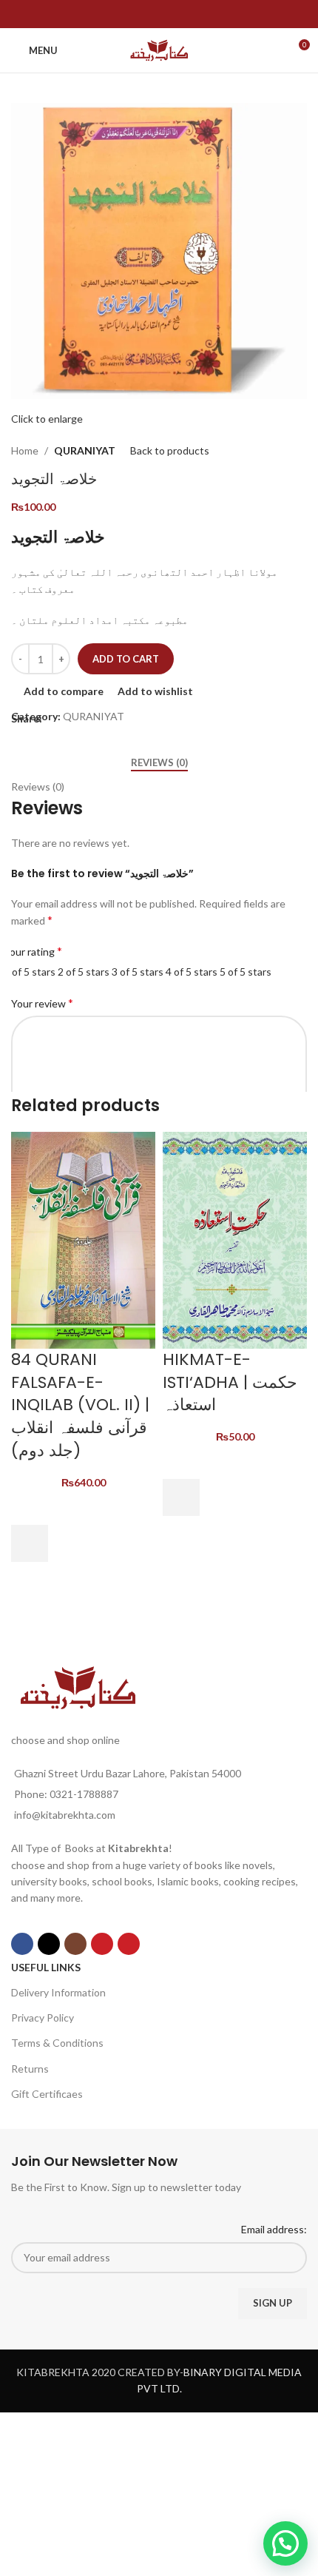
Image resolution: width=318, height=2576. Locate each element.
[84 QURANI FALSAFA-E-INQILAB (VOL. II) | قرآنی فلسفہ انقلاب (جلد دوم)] (83, 1239)
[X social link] (49, 1944)
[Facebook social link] (150, 14)
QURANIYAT (85, 450)
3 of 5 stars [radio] (138, 972)
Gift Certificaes (47, 2094)
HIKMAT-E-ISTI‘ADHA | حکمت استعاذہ (230, 1382)
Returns (30, 2069)
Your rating (33, 951)
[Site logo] (159, 49)
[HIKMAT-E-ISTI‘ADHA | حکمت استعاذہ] (235, 1239)
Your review (42, 1003)
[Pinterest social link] (129, 1944)
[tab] (159, 763)
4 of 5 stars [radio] (192, 972)
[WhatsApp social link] (168, 14)
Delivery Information (58, 1992)
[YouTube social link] (102, 1944)
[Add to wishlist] (30, 1506)
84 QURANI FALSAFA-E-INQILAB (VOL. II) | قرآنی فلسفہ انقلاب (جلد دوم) (80, 1405)
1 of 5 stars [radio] (30, 972)
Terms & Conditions (57, 2043)
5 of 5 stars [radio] (246, 972)
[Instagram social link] (75, 1944)
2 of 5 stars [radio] (84, 972)
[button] (30, 1543)
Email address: (274, 2229)
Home (25, 450)
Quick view (30, 1580)
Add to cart (126, 659)
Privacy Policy (43, 2017)
